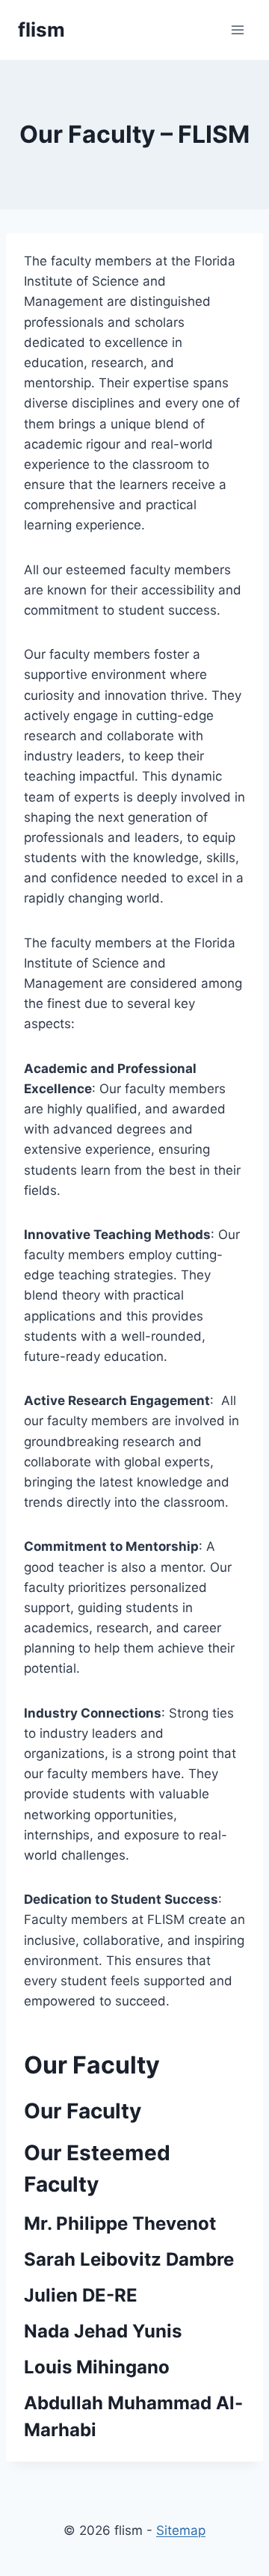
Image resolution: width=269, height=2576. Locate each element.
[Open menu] (237, 30)
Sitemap (181, 2530)
